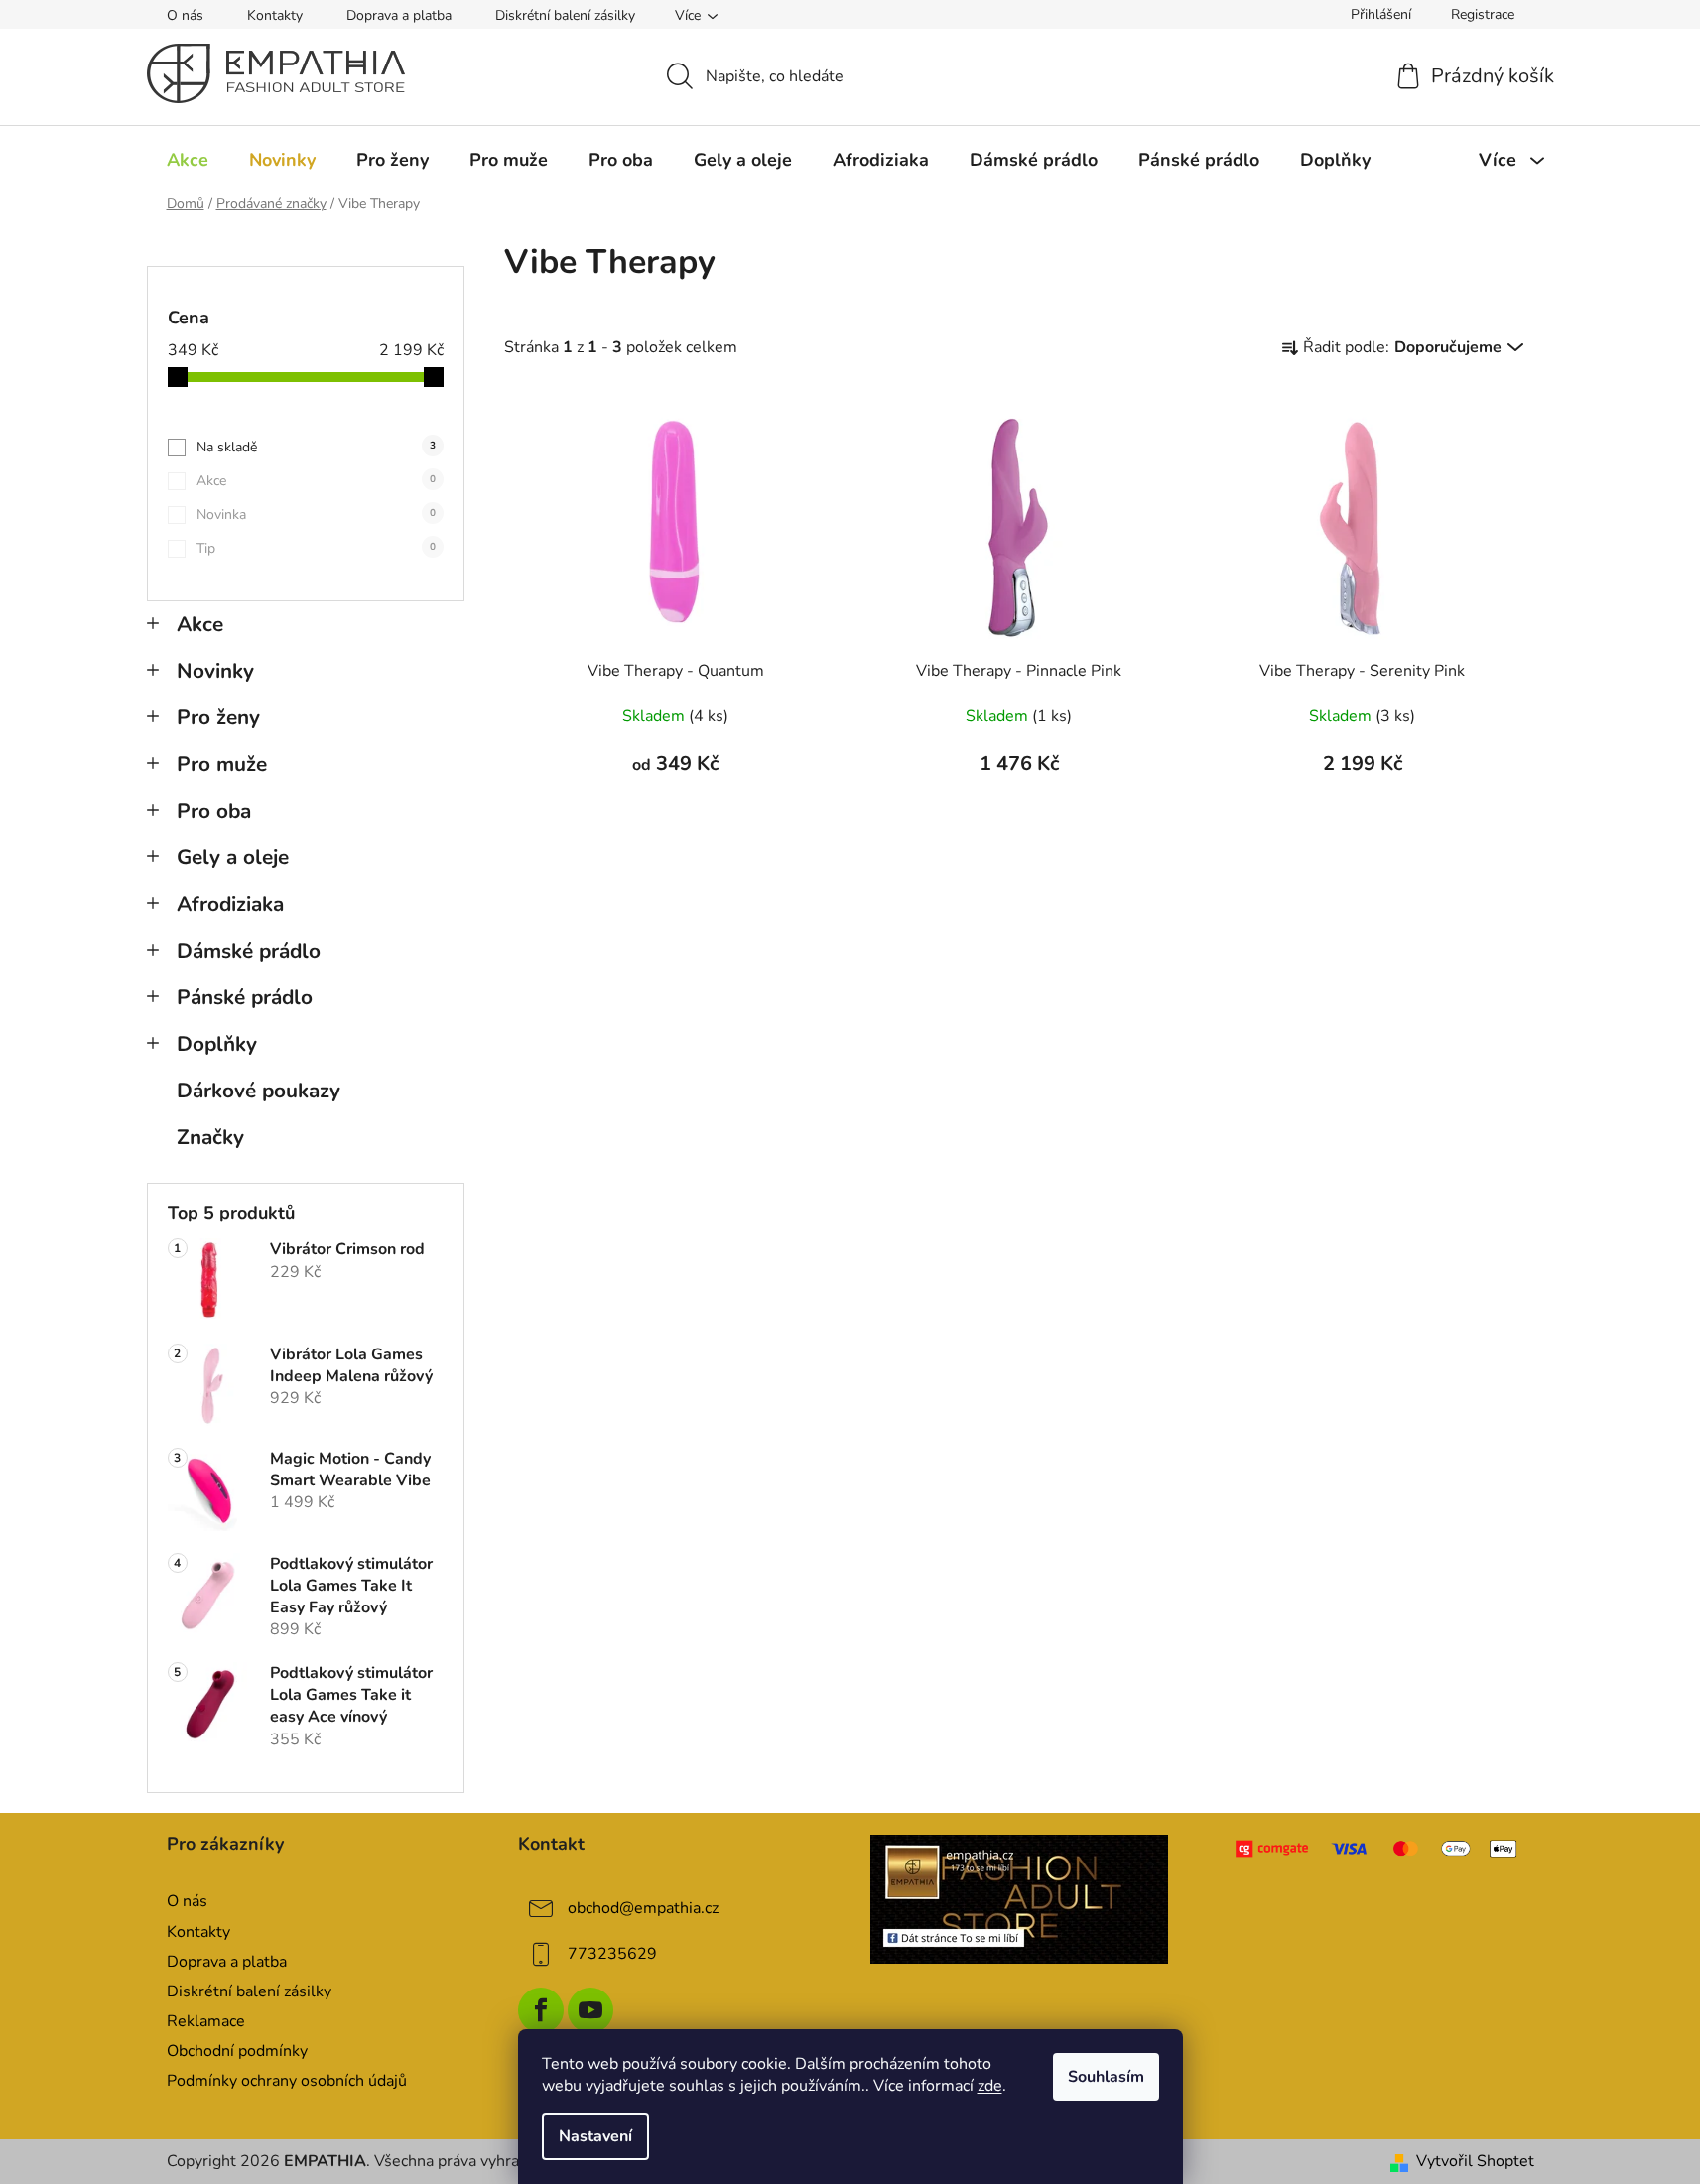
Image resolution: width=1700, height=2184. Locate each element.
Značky (210, 1137)
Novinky (215, 671)
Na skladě (316, 447)
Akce (316, 481)
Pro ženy (218, 717)
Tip (316, 548)
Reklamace (206, 2021)
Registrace (1483, 14)
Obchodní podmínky (237, 2051)
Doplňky (217, 1044)
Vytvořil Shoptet (1475, 2161)
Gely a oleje (233, 857)
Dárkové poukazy (259, 1091)
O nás (185, 15)
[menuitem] (188, 160)
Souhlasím (1106, 2077)
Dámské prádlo (249, 951)
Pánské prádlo (245, 997)
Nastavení (595, 2136)
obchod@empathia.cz (643, 1908)
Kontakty (275, 15)
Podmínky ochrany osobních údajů (287, 2081)
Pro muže (222, 764)
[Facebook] (541, 2010)
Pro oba (214, 811)
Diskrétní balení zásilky (565, 15)
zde (990, 2086)
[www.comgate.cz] (1378, 1849)
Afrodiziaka (230, 904)
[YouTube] (590, 2010)
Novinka (316, 514)
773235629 (612, 1954)
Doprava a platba (399, 15)
